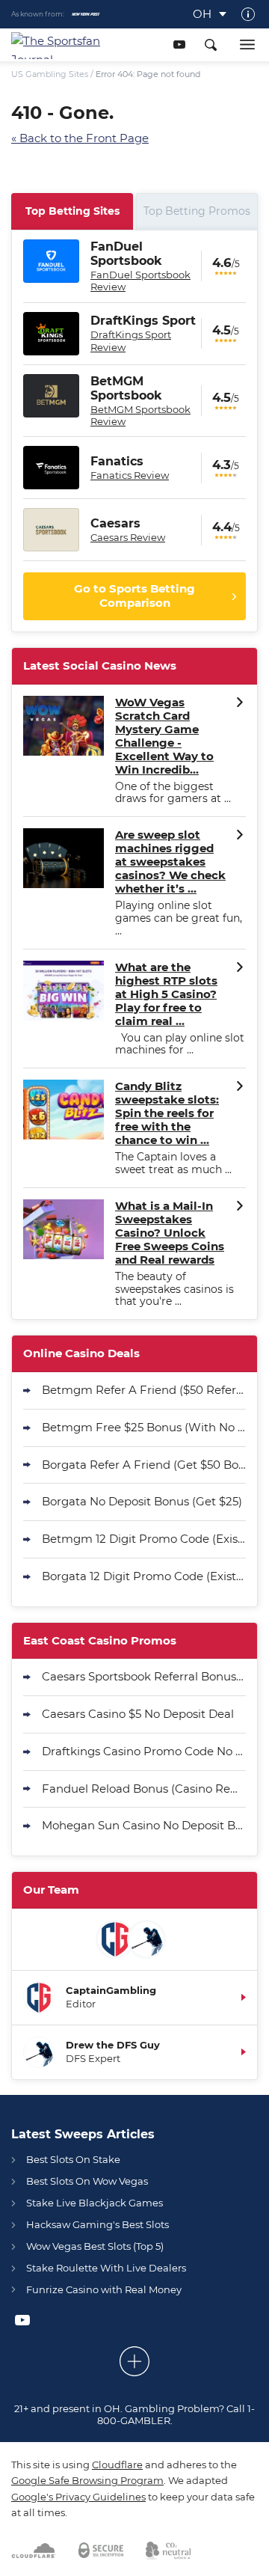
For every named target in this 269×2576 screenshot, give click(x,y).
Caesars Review (128, 537)
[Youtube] (179, 45)
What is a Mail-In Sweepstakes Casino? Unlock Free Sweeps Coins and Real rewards (170, 1233)
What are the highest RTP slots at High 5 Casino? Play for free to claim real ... (166, 994)
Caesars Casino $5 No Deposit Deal (138, 1714)
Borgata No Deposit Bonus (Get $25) (142, 1501)
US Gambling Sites (50, 74)
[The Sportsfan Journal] (61, 45)
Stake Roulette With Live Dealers (106, 2268)
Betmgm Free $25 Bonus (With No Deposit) (144, 1427)
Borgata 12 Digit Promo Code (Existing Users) (144, 1576)
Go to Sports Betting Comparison (134, 596)
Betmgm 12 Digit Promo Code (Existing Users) (144, 1539)
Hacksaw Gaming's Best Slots (98, 2224)
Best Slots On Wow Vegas (87, 2181)
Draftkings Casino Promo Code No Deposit (144, 1751)
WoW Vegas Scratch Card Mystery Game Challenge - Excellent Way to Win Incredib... (164, 736)
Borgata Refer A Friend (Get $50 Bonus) (144, 1465)
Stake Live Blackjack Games (95, 2203)
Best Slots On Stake (73, 2159)
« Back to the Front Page (80, 138)
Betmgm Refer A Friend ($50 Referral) (144, 1390)
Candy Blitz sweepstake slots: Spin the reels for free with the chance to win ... (167, 1113)
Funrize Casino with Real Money (104, 2289)
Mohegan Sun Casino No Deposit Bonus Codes (144, 1825)
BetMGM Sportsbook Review (140, 415)
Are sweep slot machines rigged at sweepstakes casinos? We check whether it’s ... (170, 862)
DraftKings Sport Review (131, 340)
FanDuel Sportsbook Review (140, 281)
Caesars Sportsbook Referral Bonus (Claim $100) (144, 1676)
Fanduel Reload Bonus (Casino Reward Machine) (144, 1789)
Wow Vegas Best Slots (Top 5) (95, 2246)
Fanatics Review (130, 475)
